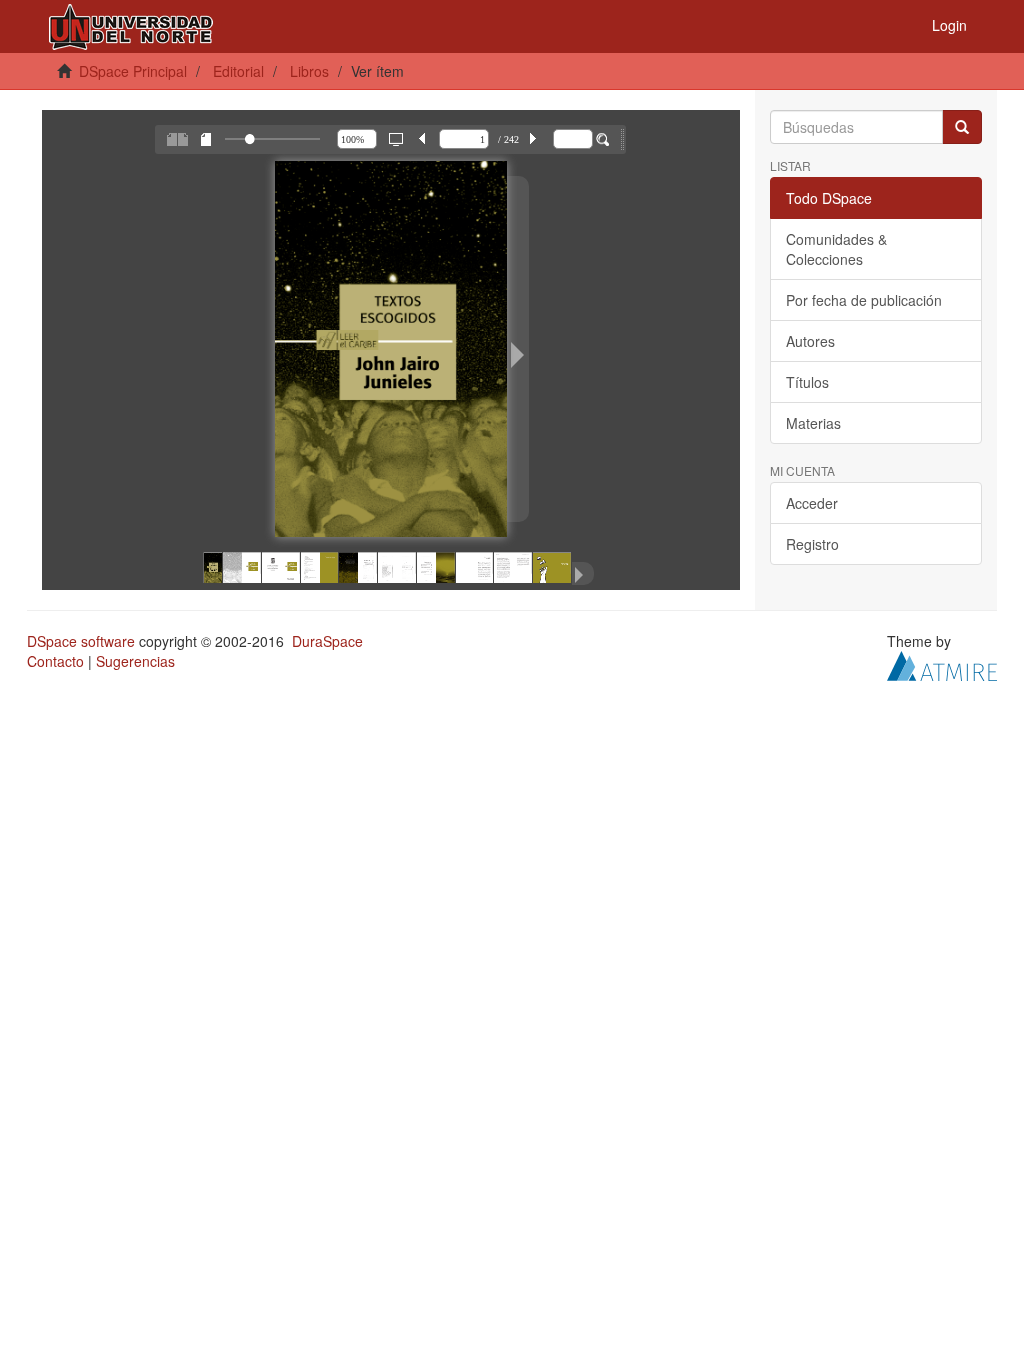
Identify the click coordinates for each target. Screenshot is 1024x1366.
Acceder (812, 503)
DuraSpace (327, 641)
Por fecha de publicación (864, 300)
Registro (812, 544)
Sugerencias (135, 661)
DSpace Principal (133, 71)
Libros (309, 71)
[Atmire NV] (942, 664)
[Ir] (962, 127)
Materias (813, 423)
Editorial (238, 71)
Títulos (807, 382)
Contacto (55, 661)
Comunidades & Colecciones (836, 249)
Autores (810, 341)
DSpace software (81, 641)
